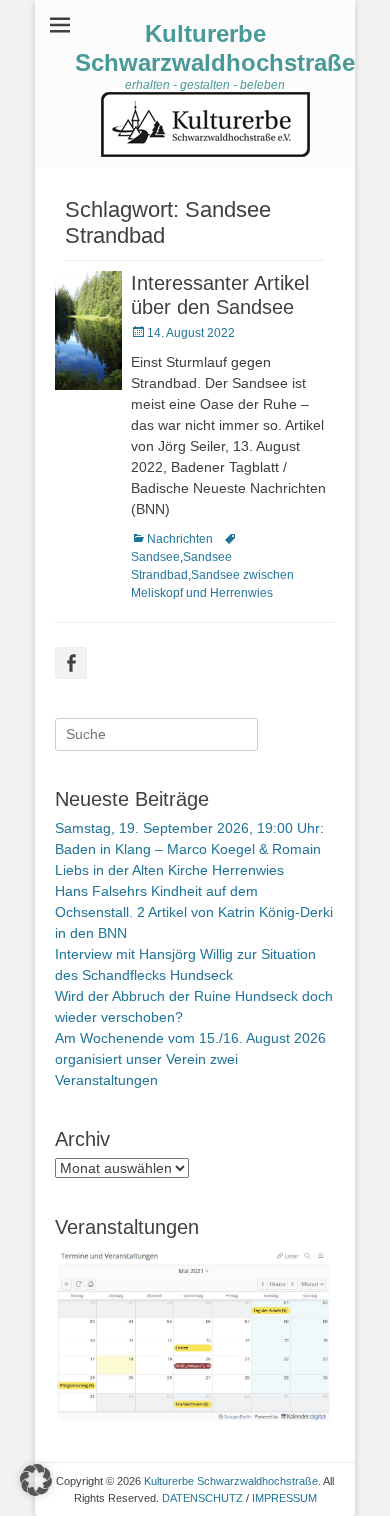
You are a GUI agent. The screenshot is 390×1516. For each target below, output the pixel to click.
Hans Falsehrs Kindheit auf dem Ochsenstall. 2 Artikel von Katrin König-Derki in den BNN (194, 912)
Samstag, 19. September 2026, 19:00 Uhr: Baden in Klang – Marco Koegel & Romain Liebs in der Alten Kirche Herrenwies (189, 849)
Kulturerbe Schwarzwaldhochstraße (215, 48)
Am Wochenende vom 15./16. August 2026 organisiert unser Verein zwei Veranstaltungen (190, 1059)
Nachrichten (180, 539)
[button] (36, 1480)
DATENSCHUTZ (202, 1498)
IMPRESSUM (284, 1498)
